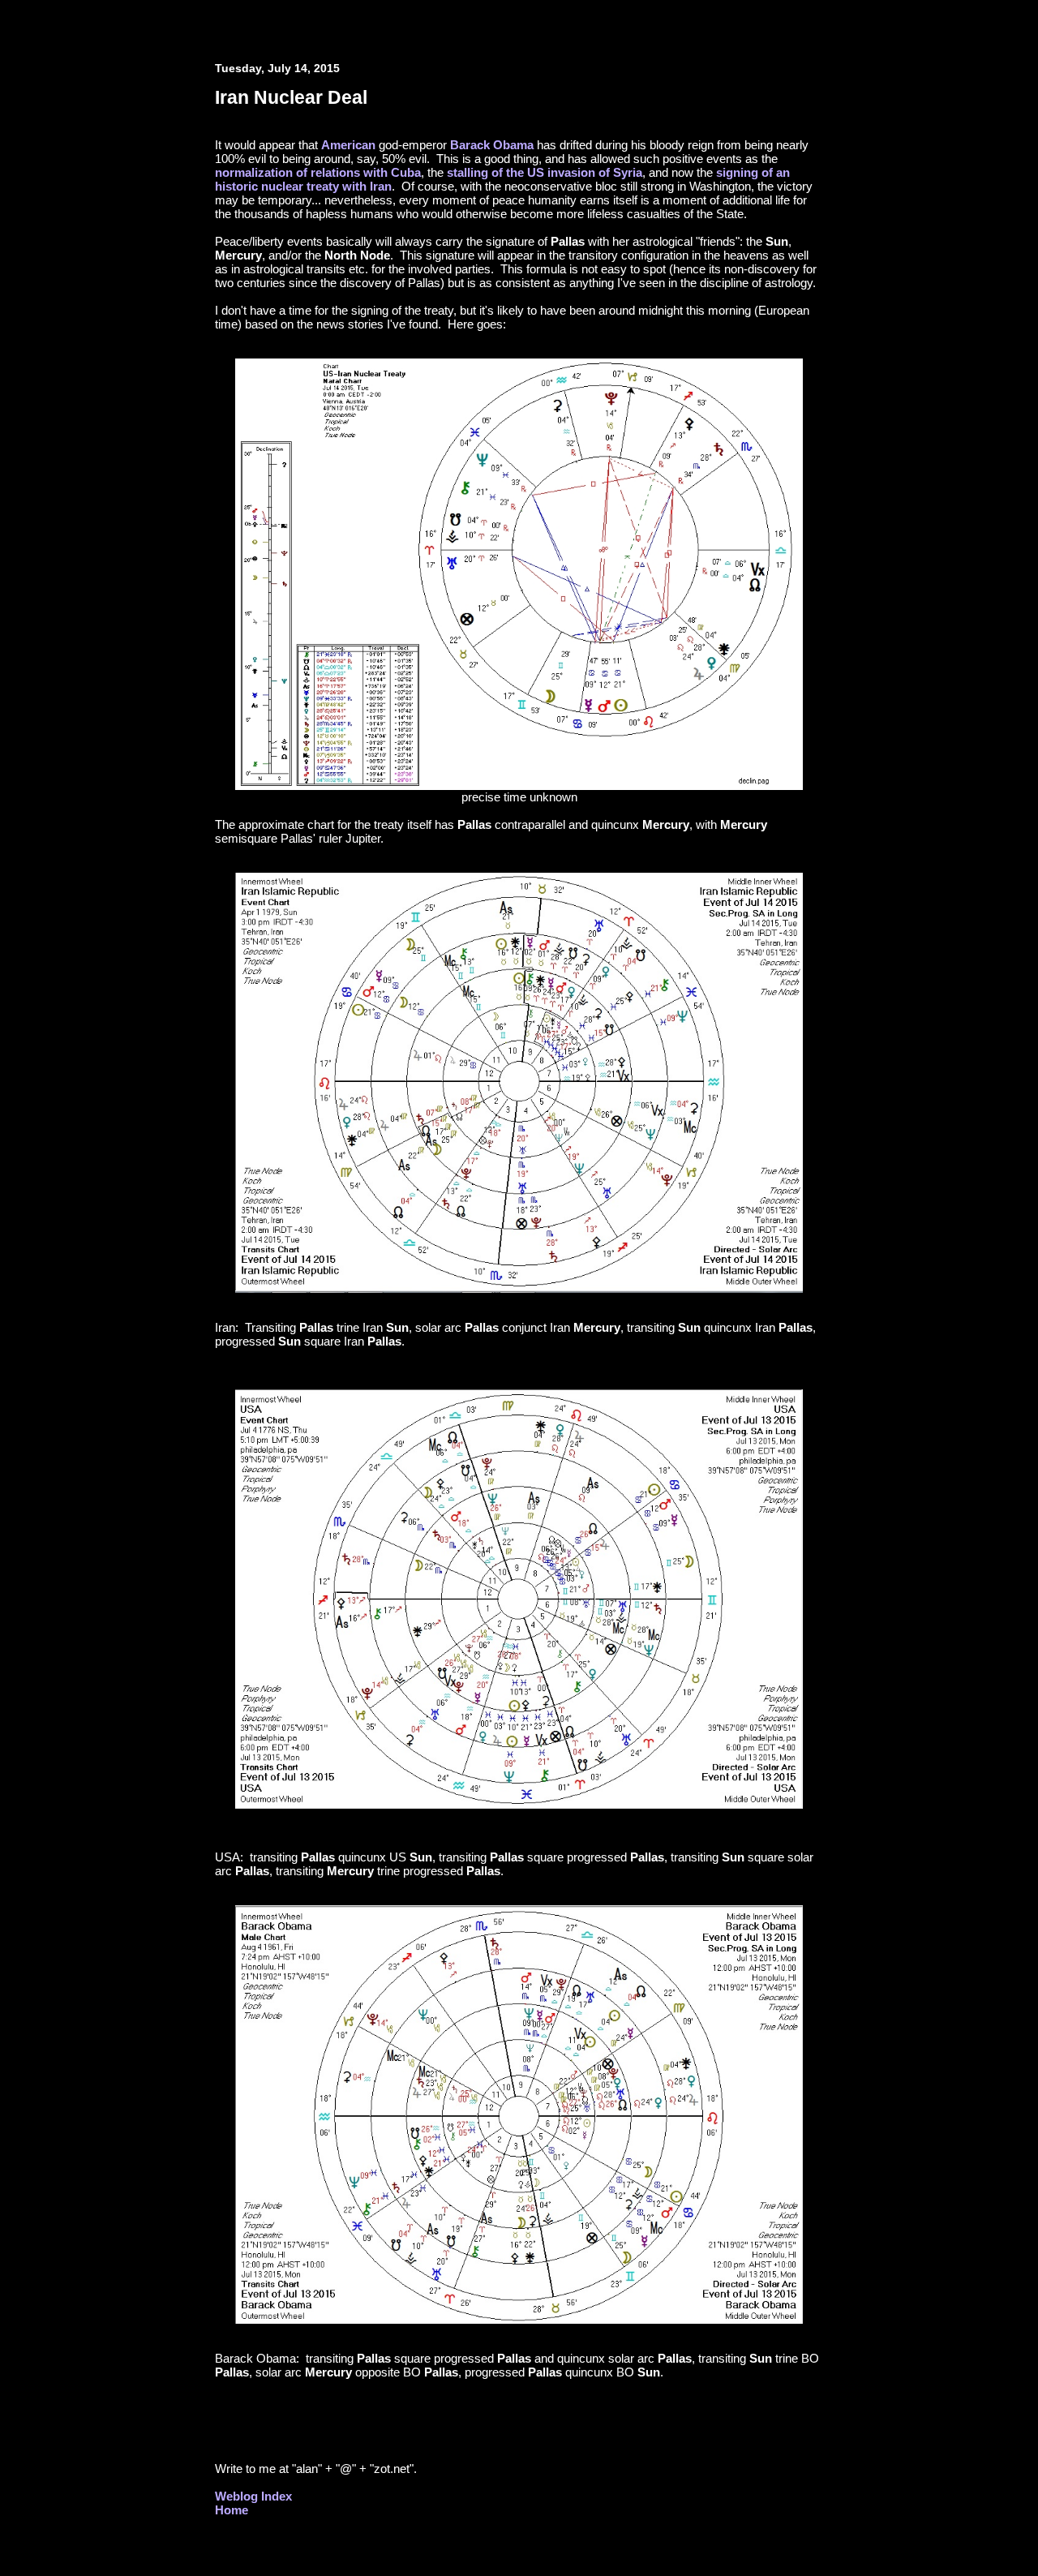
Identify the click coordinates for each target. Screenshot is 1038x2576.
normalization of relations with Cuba (318, 172)
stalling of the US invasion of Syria (545, 172)
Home (232, 2510)
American (348, 145)
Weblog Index (253, 2496)
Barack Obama (492, 145)
